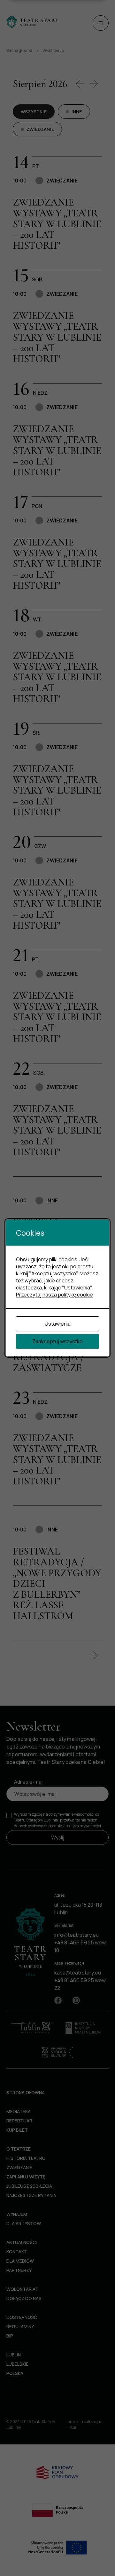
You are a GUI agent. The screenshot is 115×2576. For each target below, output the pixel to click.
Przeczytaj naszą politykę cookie (54, 1295)
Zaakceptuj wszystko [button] (57, 1341)
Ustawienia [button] (58, 1324)
